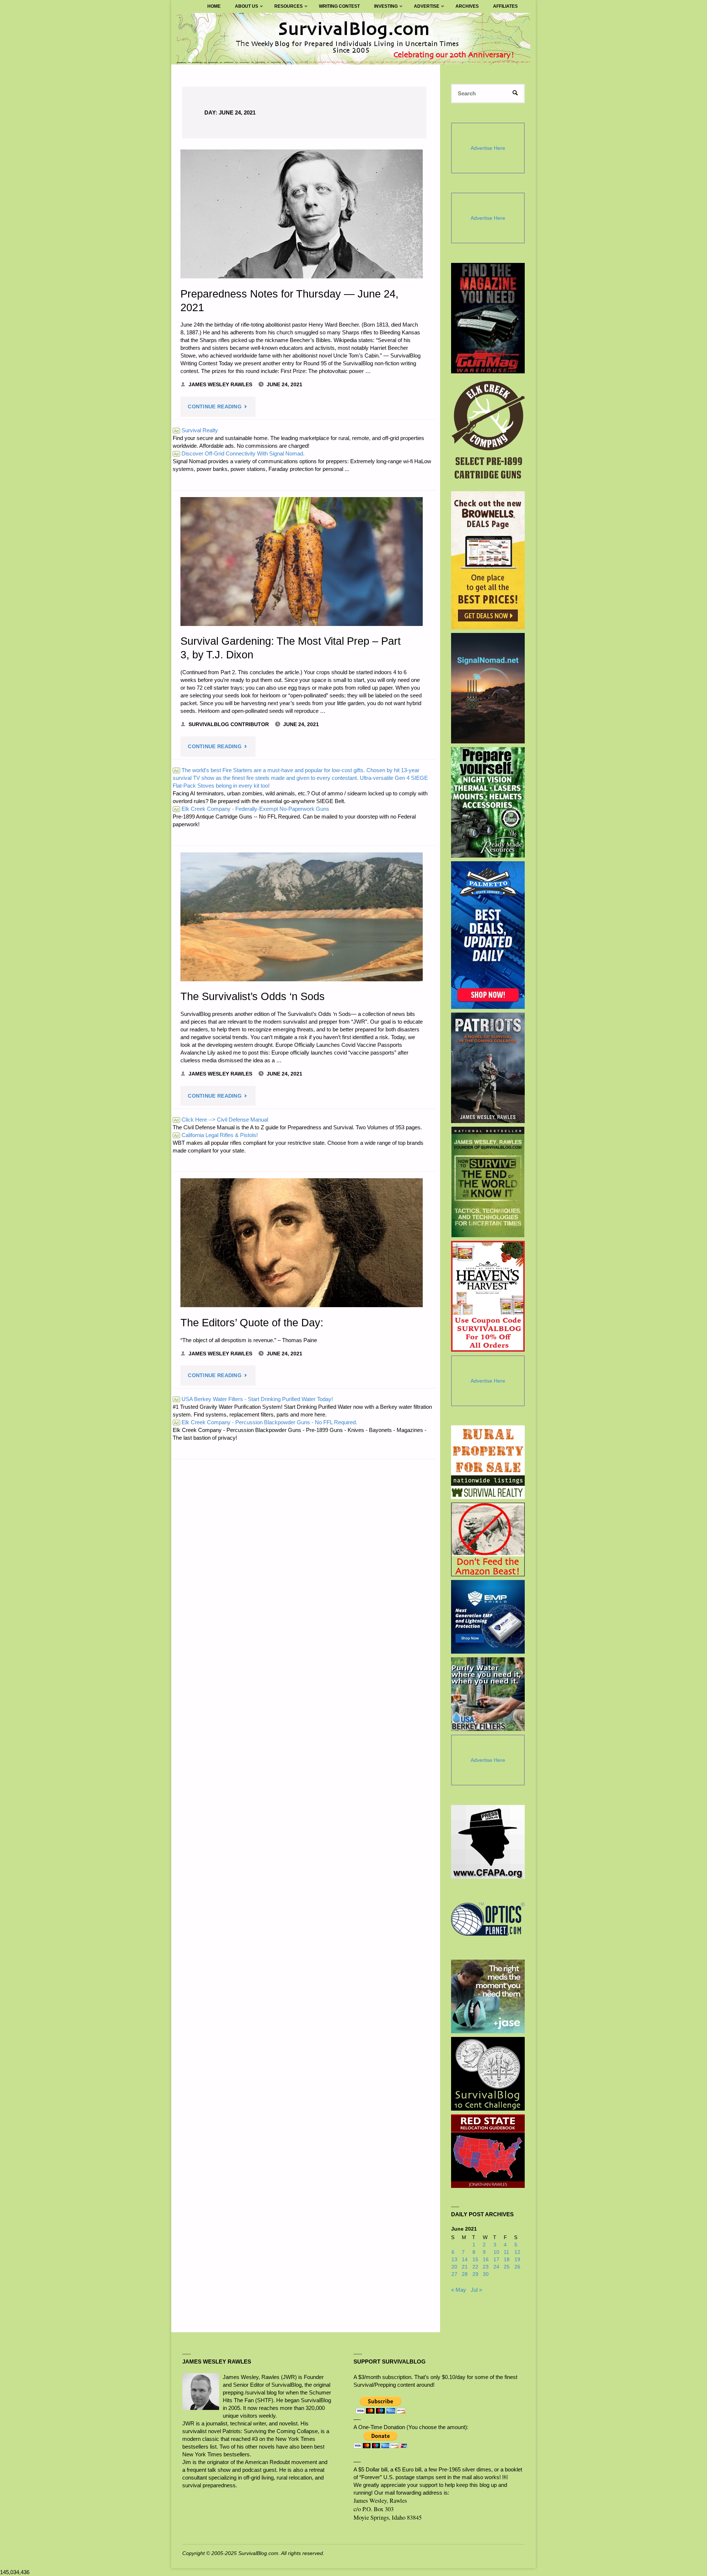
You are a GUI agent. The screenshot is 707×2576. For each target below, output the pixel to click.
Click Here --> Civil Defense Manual (221, 1120)
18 (507, 2260)
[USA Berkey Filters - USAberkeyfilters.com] (488, 1694)
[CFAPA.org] (488, 1842)
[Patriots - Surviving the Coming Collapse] (488, 1068)
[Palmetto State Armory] (488, 935)
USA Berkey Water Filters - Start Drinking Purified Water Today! (253, 1399)
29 (475, 2274)
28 (465, 2274)
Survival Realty (196, 430)
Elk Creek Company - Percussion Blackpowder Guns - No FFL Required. (265, 1422)
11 (506, 2252)
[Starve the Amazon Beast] (488, 1539)
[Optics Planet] (488, 1919)
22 (475, 2267)
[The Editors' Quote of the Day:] (302, 1243)
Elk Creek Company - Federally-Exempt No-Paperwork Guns (252, 809)
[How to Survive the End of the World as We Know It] (488, 1182)
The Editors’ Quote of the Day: (252, 1323)
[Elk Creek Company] (488, 432)
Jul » (476, 2290)
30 (486, 2274)
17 (496, 2260)
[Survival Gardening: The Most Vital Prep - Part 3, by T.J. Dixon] (302, 562)
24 (496, 2267)
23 (486, 2267)
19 (517, 2260)
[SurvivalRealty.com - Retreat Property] (488, 1462)
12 (517, 2252)
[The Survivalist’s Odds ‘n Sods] (302, 917)
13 (454, 2260)
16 (486, 2260)
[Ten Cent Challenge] (488, 2074)
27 (454, 2274)
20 (454, 2267)
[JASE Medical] (488, 1996)
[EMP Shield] (488, 1617)
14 (465, 2260)
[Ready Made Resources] (488, 802)
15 (475, 2260)
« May (459, 2290)
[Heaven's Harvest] (488, 1296)
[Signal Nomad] (488, 688)
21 (465, 2267)
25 (507, 2267)
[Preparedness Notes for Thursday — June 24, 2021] (302, 214)
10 (496, 2252)
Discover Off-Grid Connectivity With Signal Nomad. (239, 453)
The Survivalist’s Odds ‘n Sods (253, 996)
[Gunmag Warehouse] (488, 318)
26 (517, 2267)
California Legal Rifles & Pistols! (216, 1135)
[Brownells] (488, 560)
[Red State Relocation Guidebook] (488, 2151)
